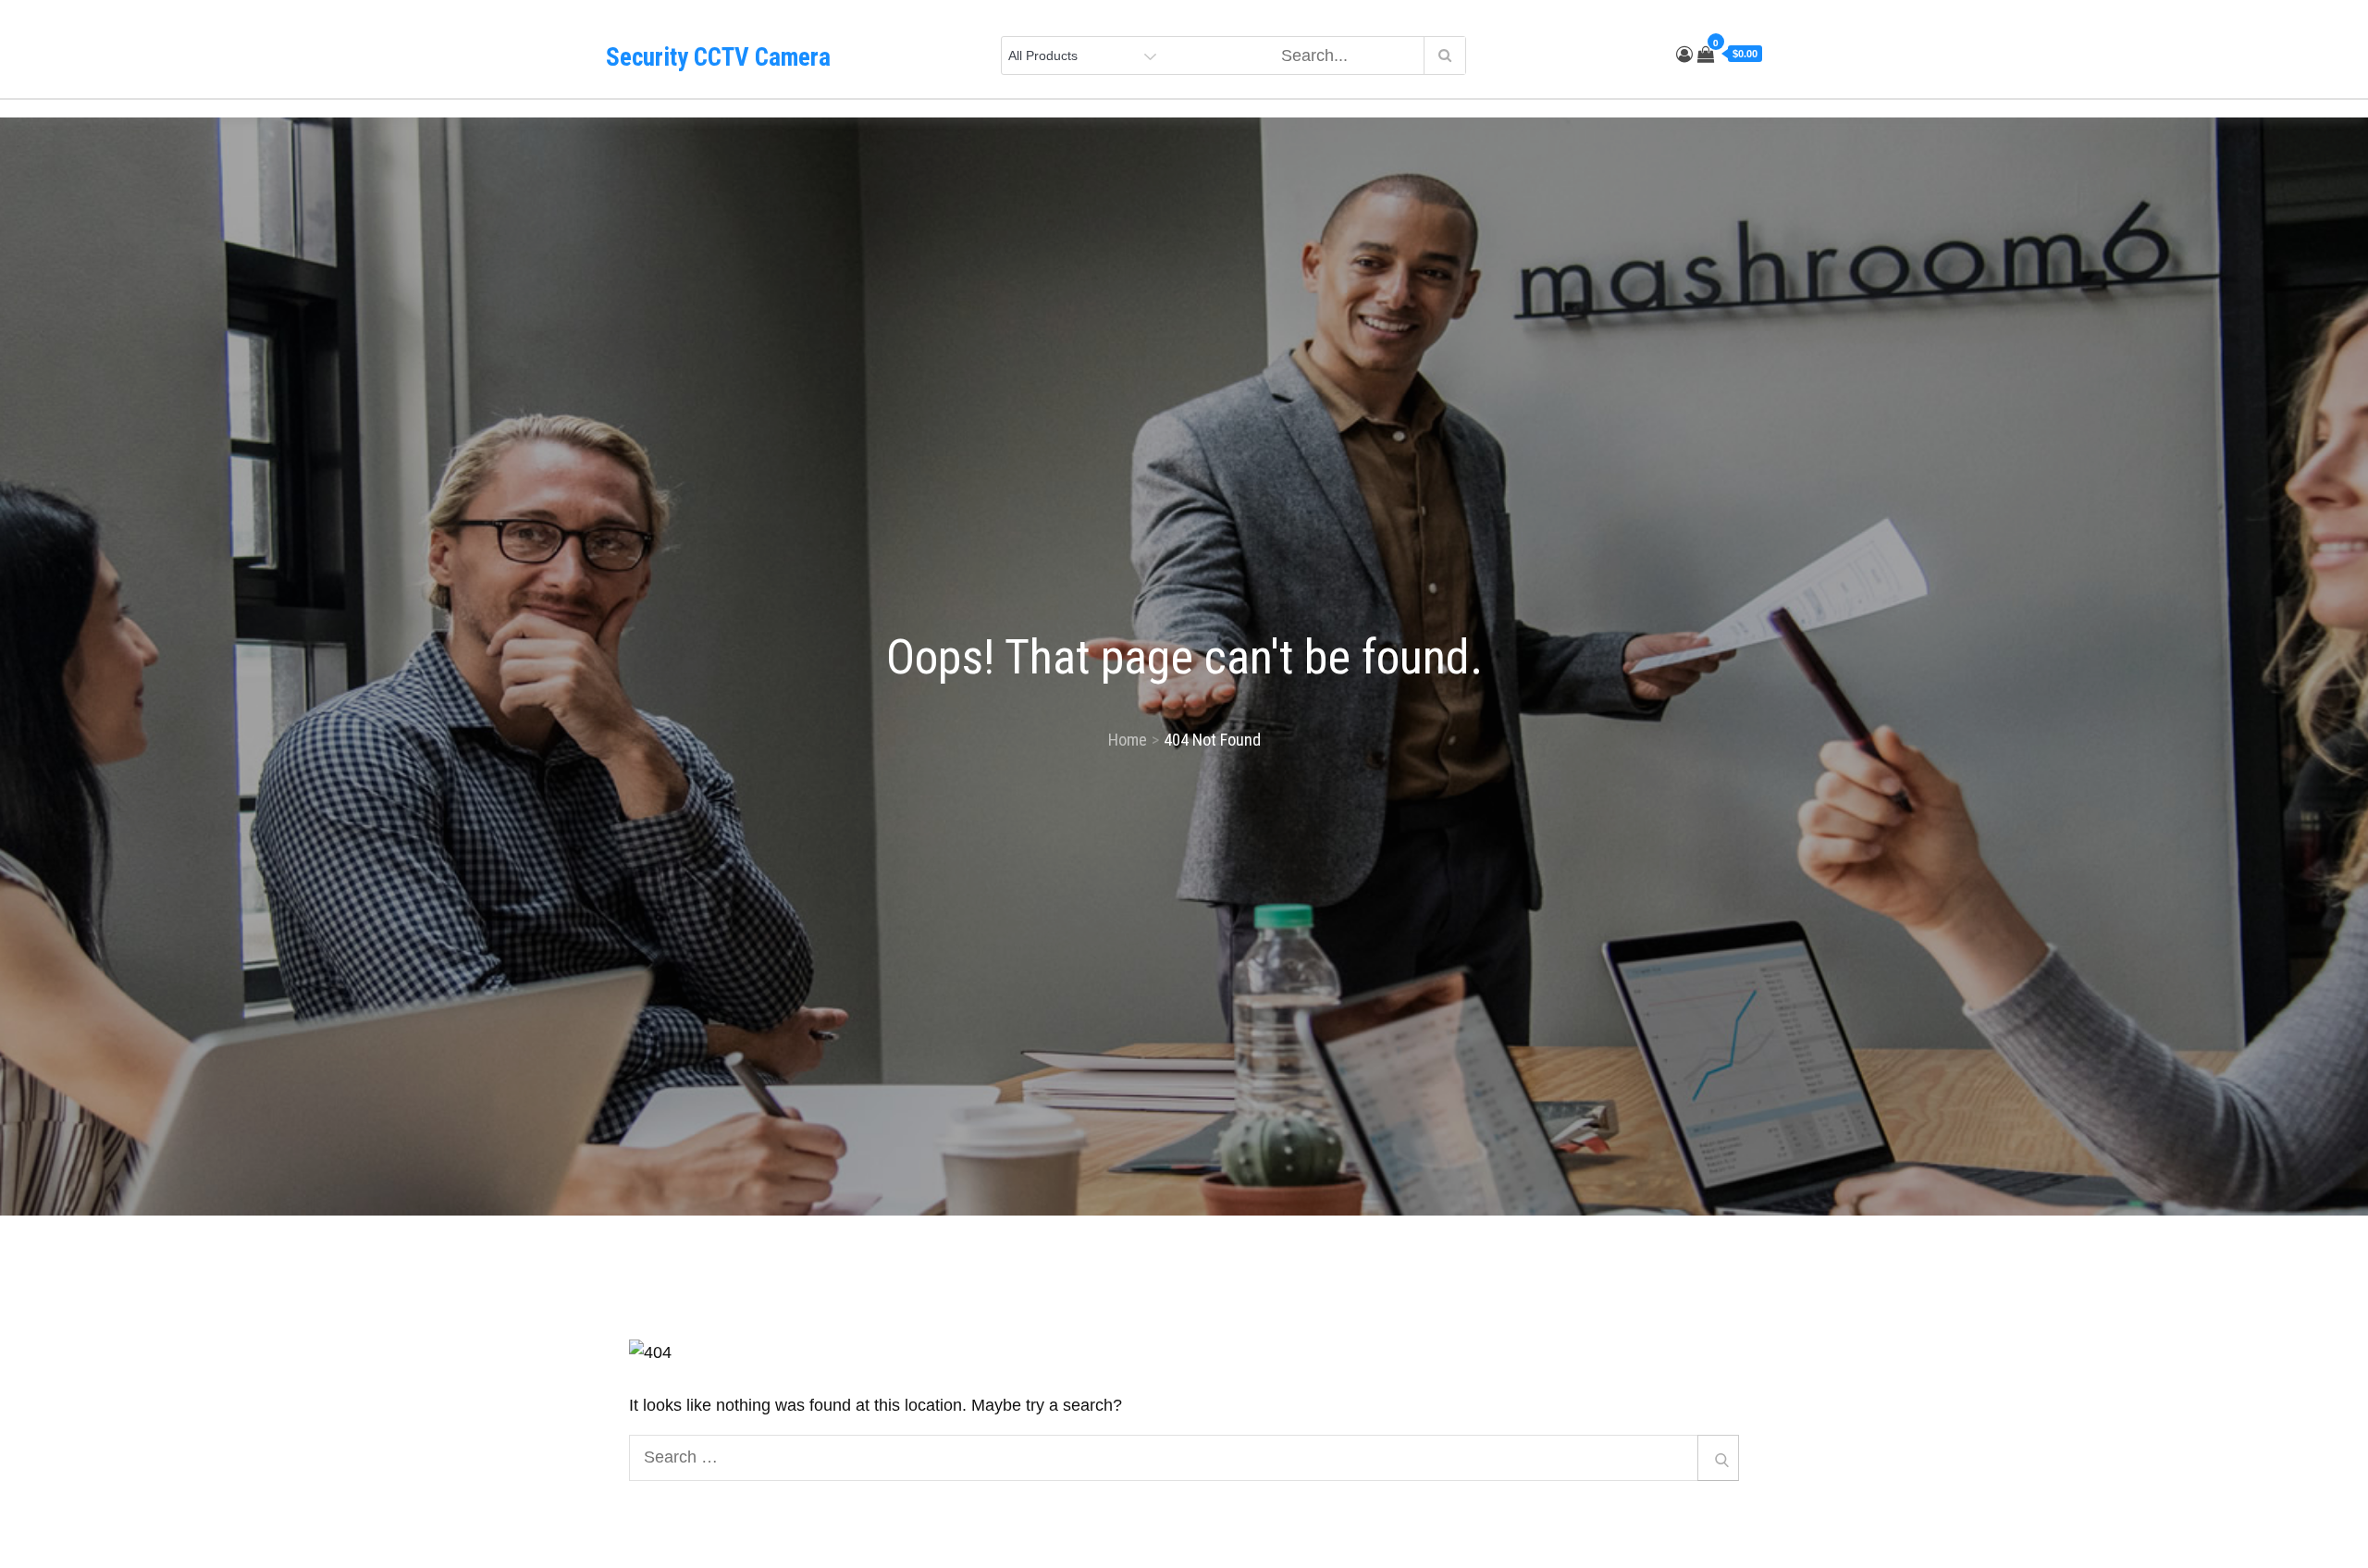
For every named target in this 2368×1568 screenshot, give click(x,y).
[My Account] (1684, 55)
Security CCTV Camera (718, 57)
